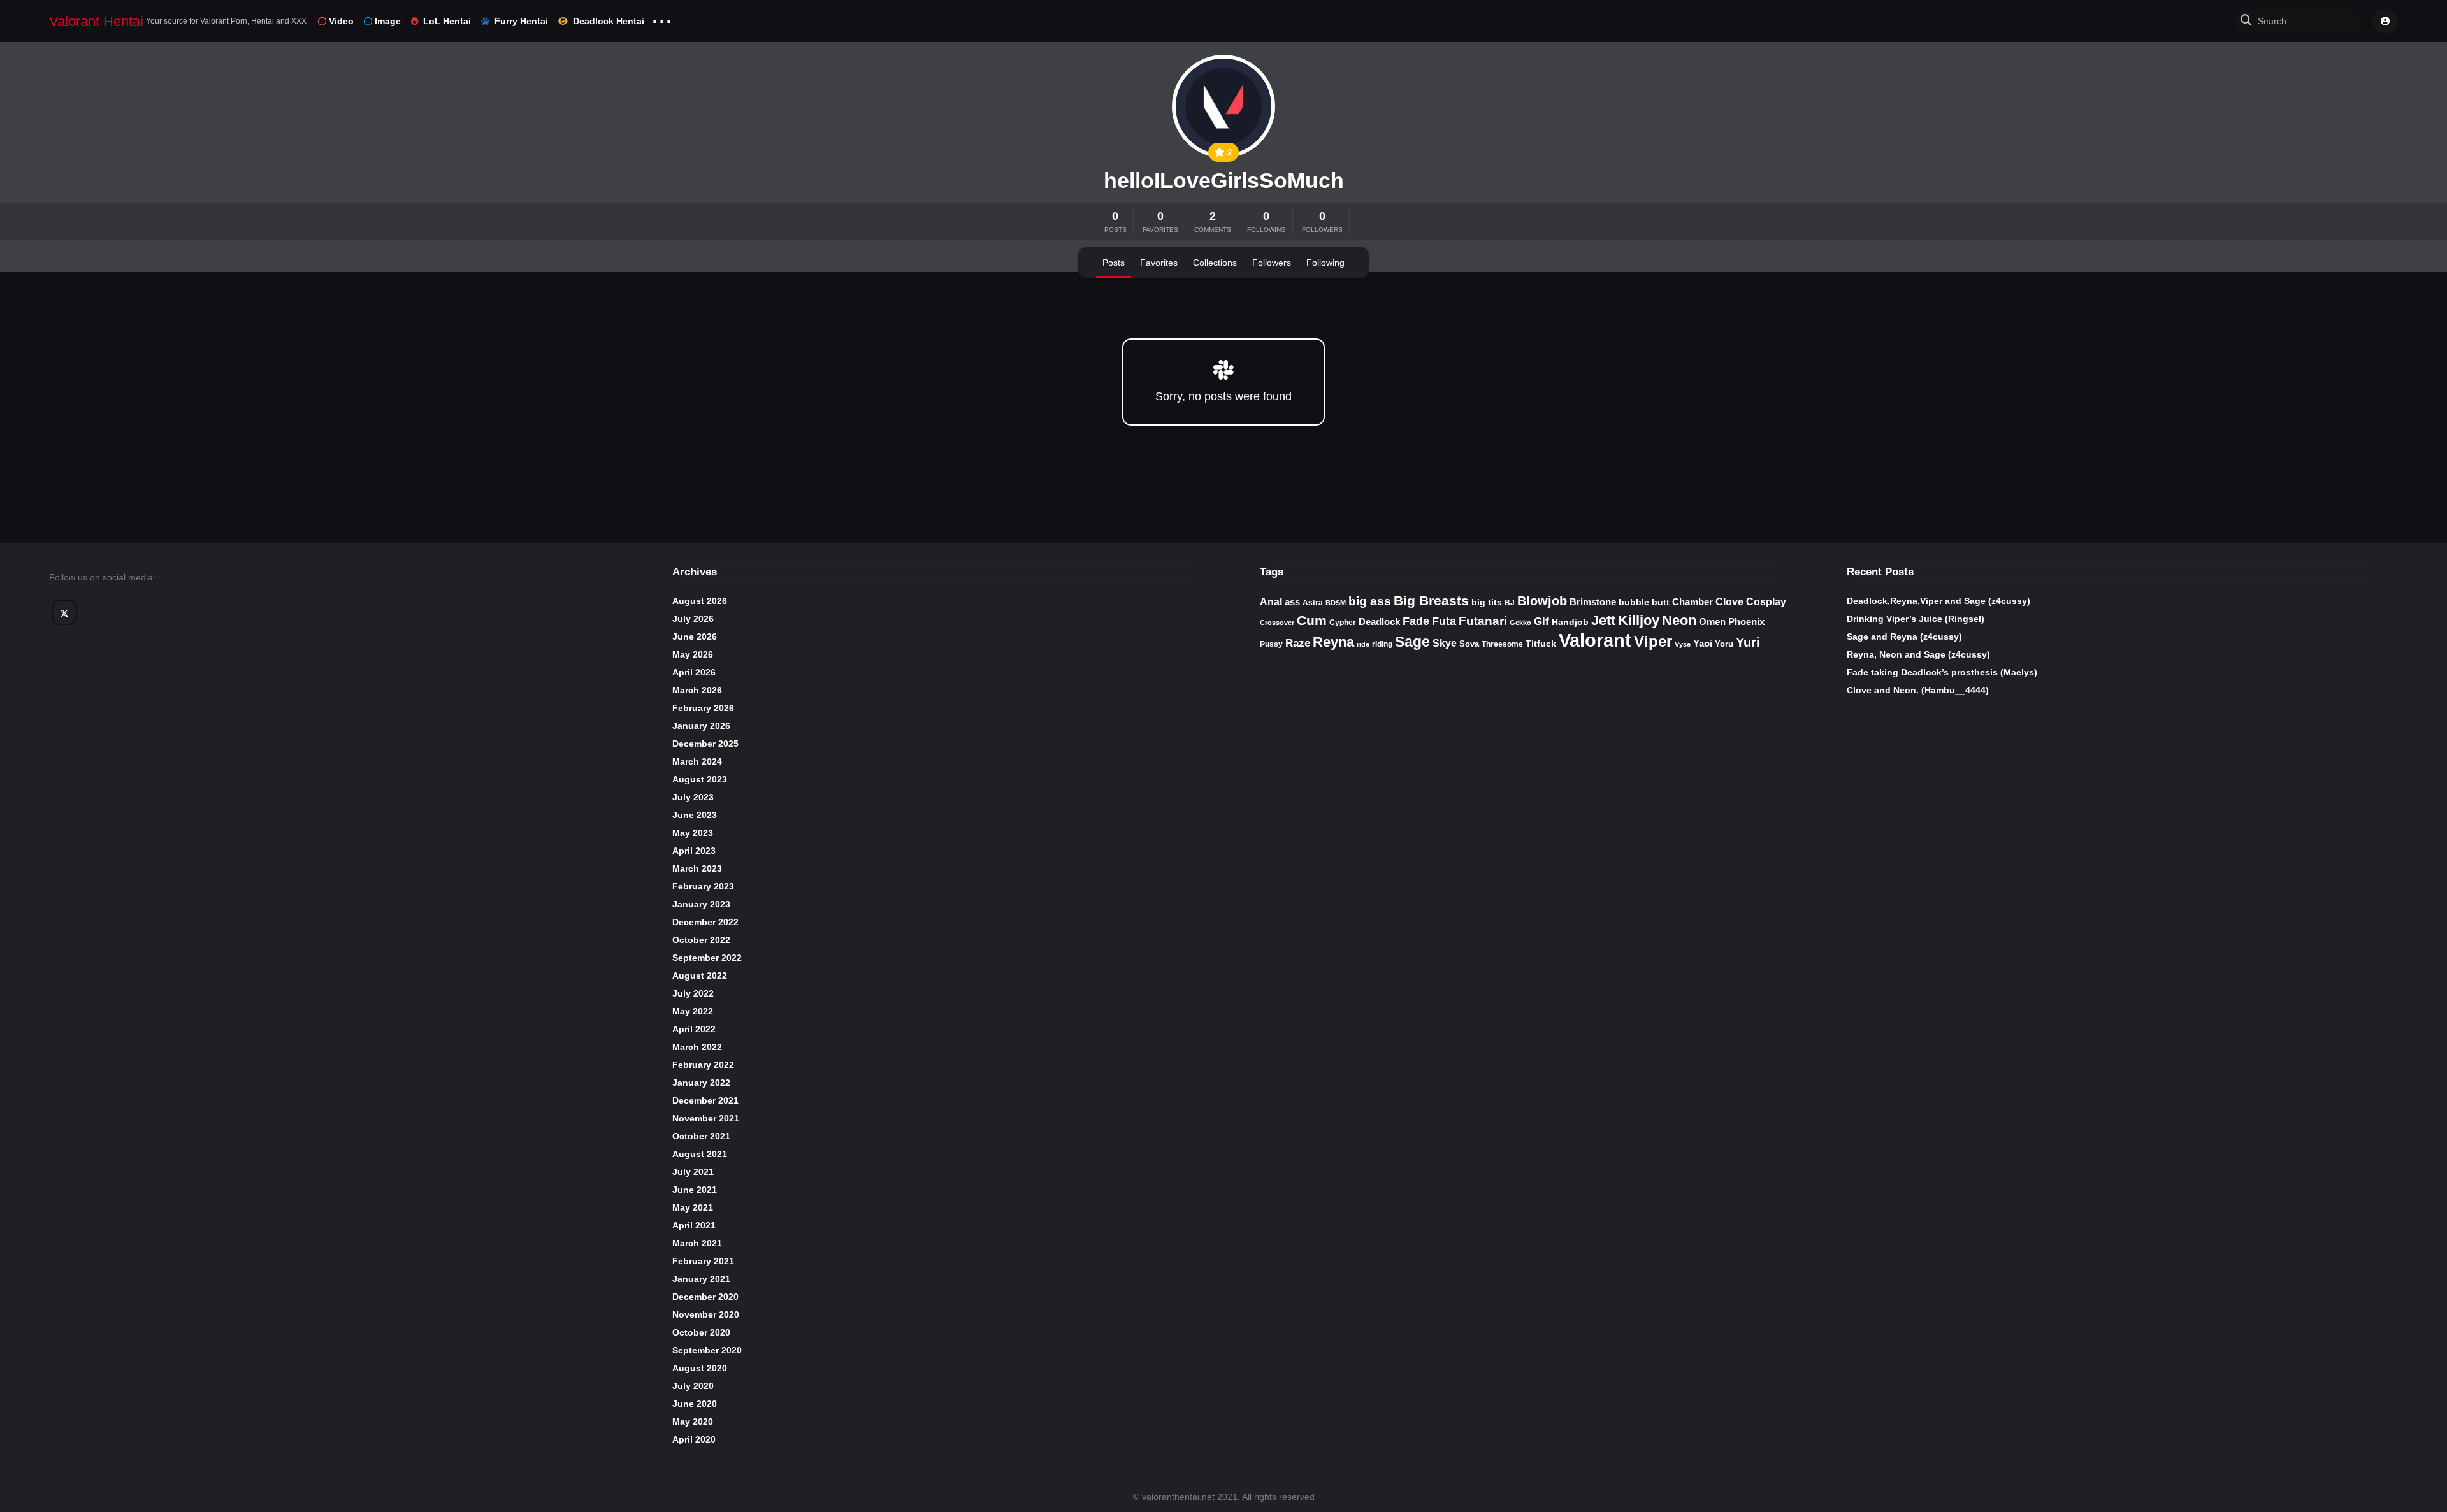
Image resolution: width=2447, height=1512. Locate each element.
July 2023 (693, 797)
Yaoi (1703, 643)
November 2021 (706, 1118)
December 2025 (705, 744)
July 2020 (693, 1386)
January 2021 (701, 1279)
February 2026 (703, 708)
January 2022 (701, 1083)
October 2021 (701, 1136)
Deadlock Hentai (609, 21)
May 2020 (693, 1422)
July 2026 (693, 619)
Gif (1541, 622)
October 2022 (701, 940)
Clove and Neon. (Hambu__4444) (1918, 690)
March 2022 (697, 1047)
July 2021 (693, 1172)
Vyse (1683, 644)
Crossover (1277, 623)
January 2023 (701, 904)
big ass (1370, 601)
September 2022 (707, 958)
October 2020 (701, 1332)
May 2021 (693, 1207)
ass (1292, 602)
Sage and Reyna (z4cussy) (1904, 637)
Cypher (1343, 623)
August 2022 (700, 976)
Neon (1679, 620)
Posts (1114, 263)
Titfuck (1541, 644)
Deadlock (1379, 622)
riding (1382, 644)
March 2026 (697, 690)
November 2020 (706, 1314)
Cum (1312, 620)
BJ (1510, 603)
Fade (1416, 621)
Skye (1445, 643)
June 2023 (695, 815)
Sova (1469, 644)
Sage (1412, 642)
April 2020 (694, 1439)
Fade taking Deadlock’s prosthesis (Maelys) (1942, 672)
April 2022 (694, 1029)
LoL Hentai (447, 21)
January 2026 (701, 726)
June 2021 (695, 1190)
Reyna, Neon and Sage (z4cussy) (1918, 654)
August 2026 (700, 601)
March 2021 (697, 1243)
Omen (1712, 622)
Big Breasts (1431, 601)
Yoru (1724, 644)
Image (388, 21)
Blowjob (1542, 601)
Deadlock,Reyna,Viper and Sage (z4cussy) (1938, 601)
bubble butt (1644, 602)
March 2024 (697, 761)
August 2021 (700, 1154)
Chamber (1693, 602)
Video (341, 21)
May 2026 (693, 654)
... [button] (662, 18)
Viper (1653, 641)
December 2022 (705, 922)
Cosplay (1766, 602)
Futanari (1483, 621)
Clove (1729, 601)
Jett (1603, 620)
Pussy (1271, 644)
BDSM (1336, 603)
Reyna (1333, 642)
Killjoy (1639, 621)
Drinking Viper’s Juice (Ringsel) (1916, 619)
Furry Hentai (521, 21)
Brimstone (1593, 602)
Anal (1271, 602)
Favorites (1159, 263)
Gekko (1520, 623)
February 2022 (703, 1065)
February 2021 (703, 1261)
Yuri (1748, 642)
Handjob (1570, 622)
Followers (1272, 263)
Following (1325, 263)
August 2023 (700, 779)
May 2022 (693, 1011)
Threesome (1502, 644)
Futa (1444, 621)
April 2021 (694, 1225)
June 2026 (695, 637)
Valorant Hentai (96, 21)
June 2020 (695, 1404)
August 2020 (700, 1368)
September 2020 (707, 1350)
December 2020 (705, 1297)
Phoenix (1746, 622)
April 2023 (694, 851)
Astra (1313, 603)
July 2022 (693, 993)
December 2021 (705, 1100)
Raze (1298, 643)
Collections (1215, 263)
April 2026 (694, 672)
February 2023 (703, 886)
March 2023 (697, 868)
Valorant (1595, 640)
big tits (1487, 602)
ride (1363, 644)
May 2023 (693, 833)
